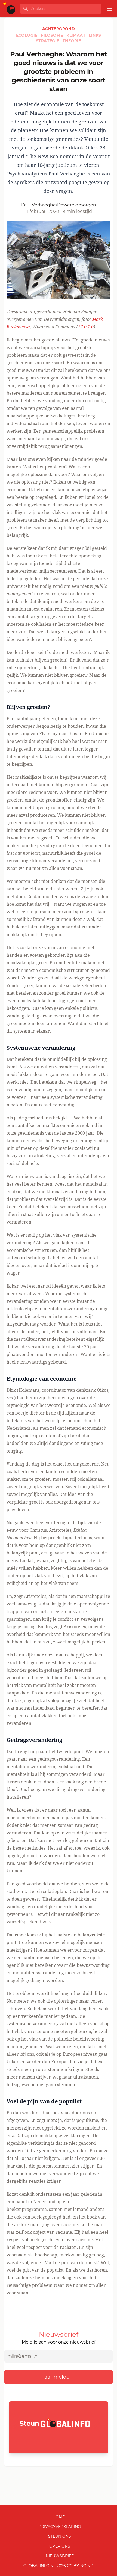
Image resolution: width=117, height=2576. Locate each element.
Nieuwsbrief (60, 2556)
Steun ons (60, 2536)
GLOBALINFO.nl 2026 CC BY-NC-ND (59, 2566)
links (95, 35)
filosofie (53, 35)
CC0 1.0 (86, 327)
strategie (48, 41)
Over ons (60, 2546)
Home (59, 2517)
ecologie (27, 35)
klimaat (76, 35)
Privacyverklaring (60, 2527)
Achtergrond (59, 29)
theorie (72, 41)
